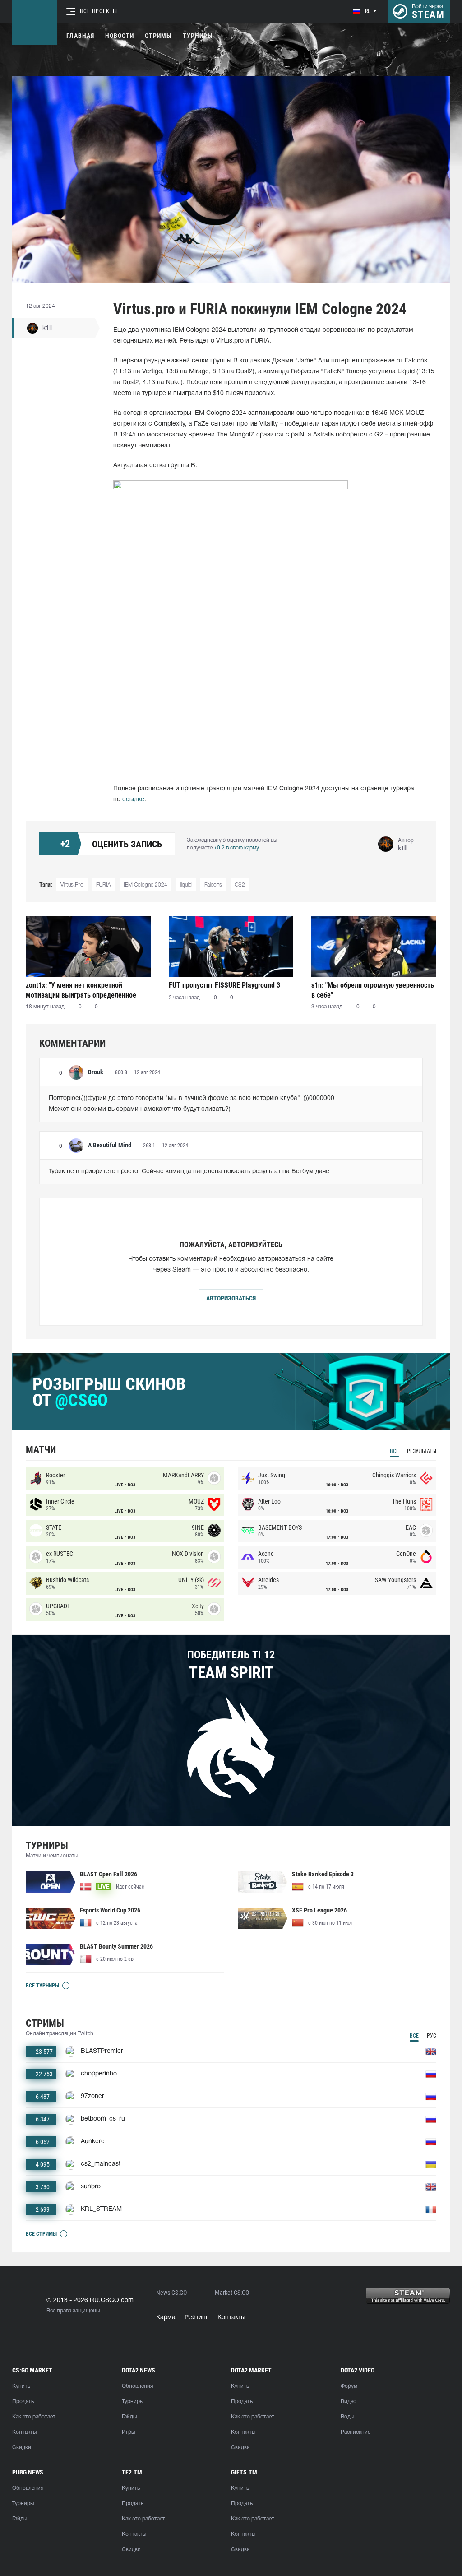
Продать (23, 2402)
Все (394, 1451)
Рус (432, 2036)
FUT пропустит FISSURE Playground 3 (224, 985)
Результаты (422, 1451)
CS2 (240, 885)
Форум (349, 2386)
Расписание (356, 2432)
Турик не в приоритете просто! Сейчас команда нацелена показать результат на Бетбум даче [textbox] (189, 1172)
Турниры (198, 36)
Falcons (213, 885)
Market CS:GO (232, 2293)
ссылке (133, 800)
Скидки (22, 2448)
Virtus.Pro (72, 885)
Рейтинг (196, 2318)
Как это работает (34, 2417)
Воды (347, 2417)
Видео (349, 2402)
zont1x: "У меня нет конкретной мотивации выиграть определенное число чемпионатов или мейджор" (81, 990)
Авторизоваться (231, 1298)
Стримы (158, 36)
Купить (21, 2386)
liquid (186, 885)
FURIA (104, 885)
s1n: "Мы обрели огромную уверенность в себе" (373, 990)
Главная (80, 36)
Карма (166, 2318)
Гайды (129, 2417)
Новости (120, 36)
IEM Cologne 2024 (146, 885)
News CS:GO (171, 2293)
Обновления (137, 2386)
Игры (128, 2432)
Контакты (231, 2318)
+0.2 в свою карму (236, 848)
